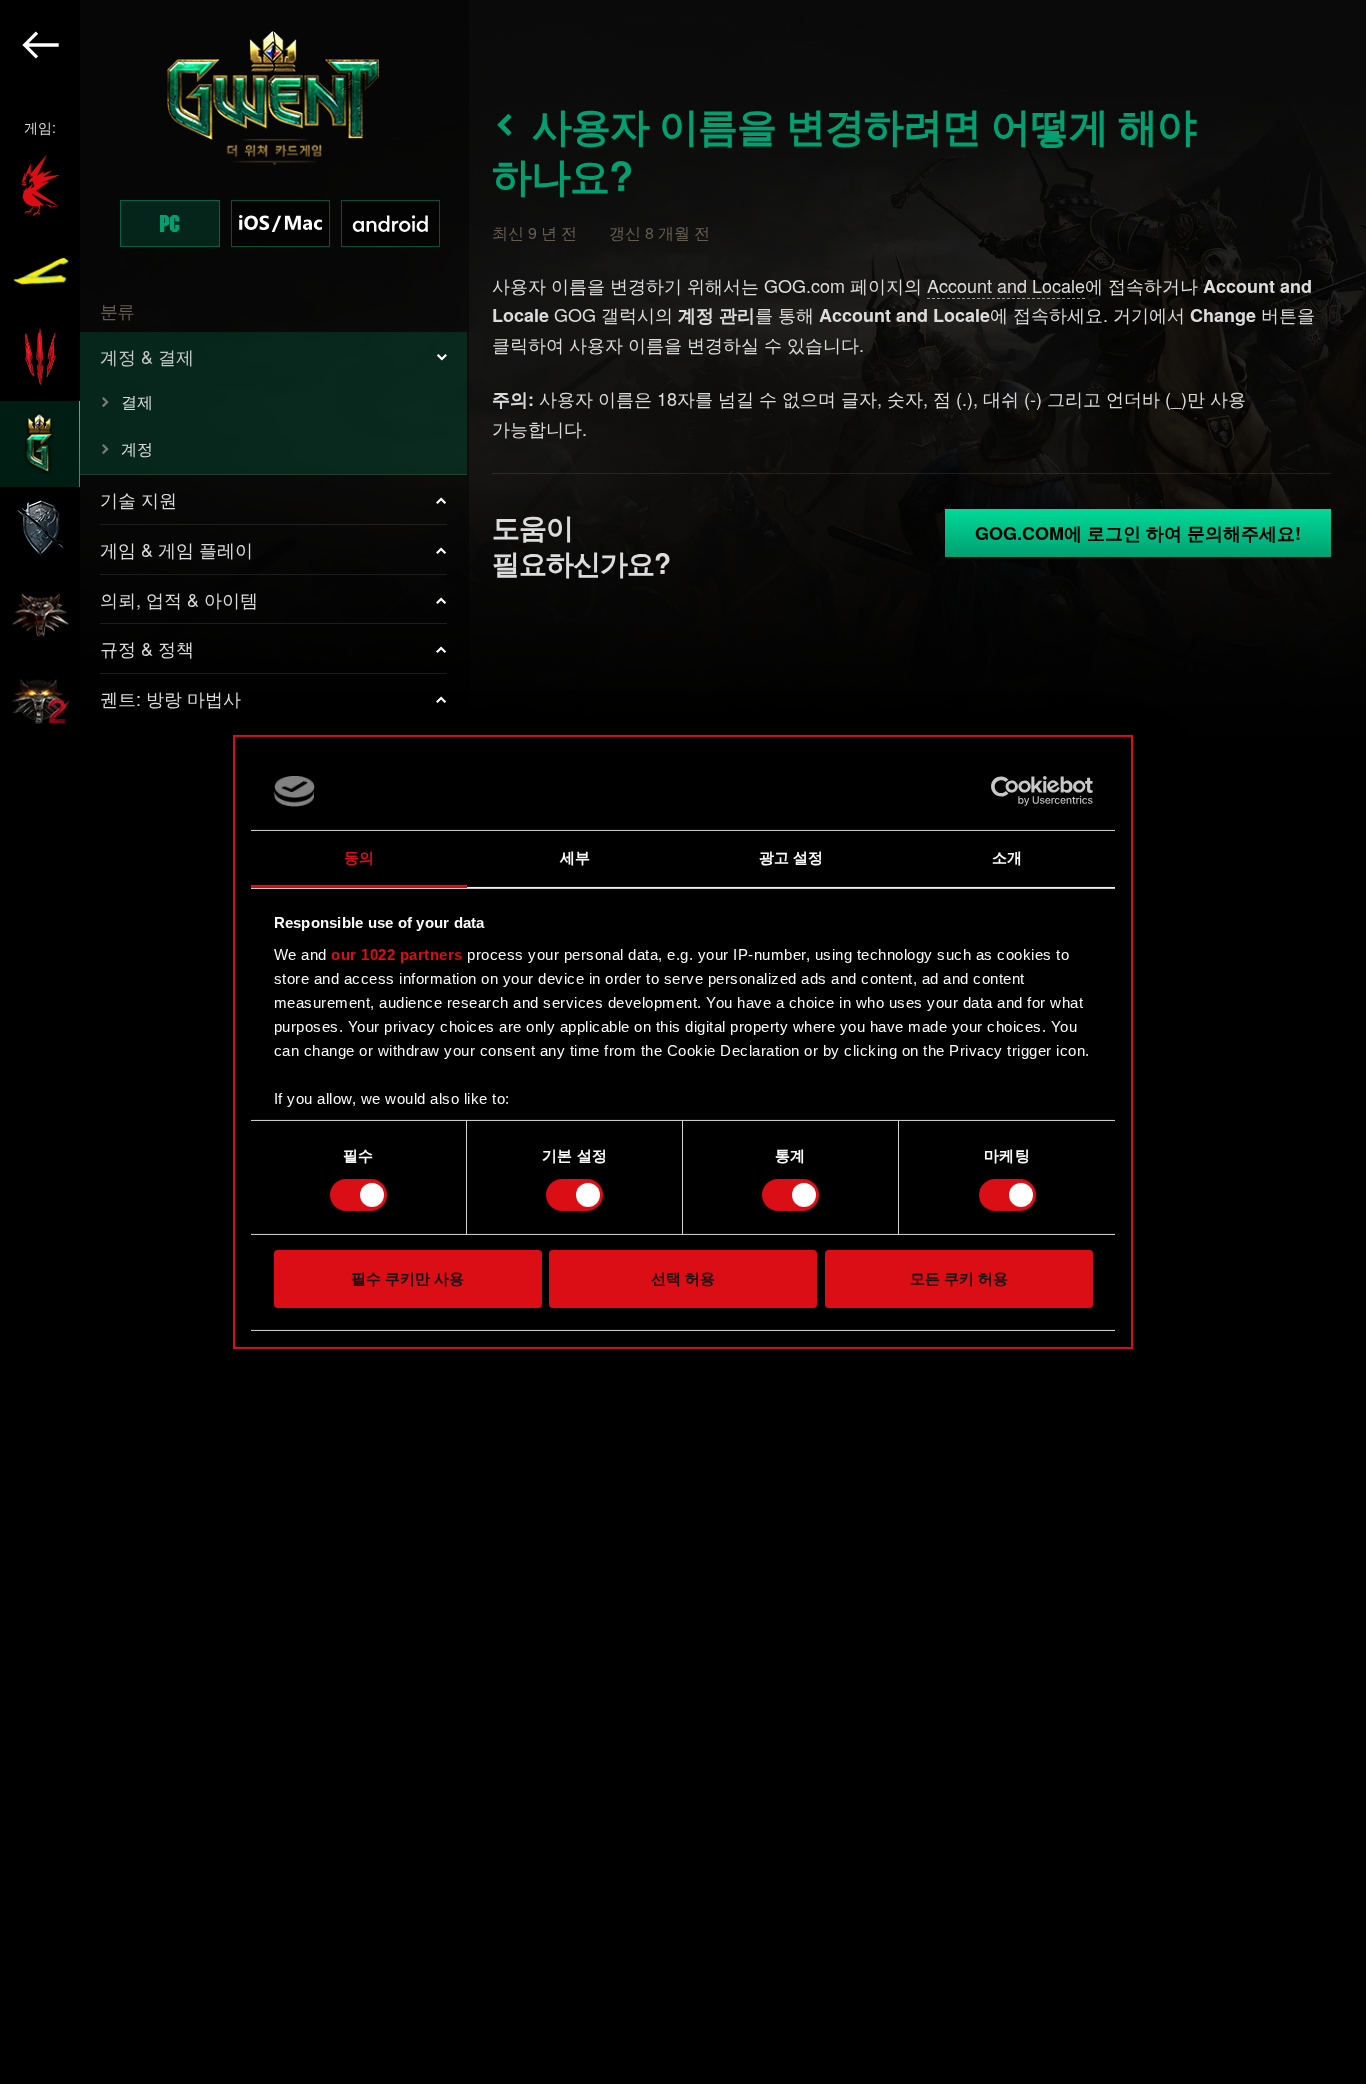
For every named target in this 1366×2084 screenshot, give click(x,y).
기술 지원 (138, 499)
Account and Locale (1006, 285)
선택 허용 (683, 1278)
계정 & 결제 (147, 356)
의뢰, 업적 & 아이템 (179, 599)
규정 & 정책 (147, 648)
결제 (137, 401)
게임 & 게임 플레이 (176, 549)
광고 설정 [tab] (791, 857)
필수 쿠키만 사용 (407, 1278)
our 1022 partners (397, 954)
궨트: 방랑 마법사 (170, 698)
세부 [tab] (575, 857)
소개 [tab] (1007, 857)
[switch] (574, 1195)
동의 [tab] (359, 857)
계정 (137, 448)
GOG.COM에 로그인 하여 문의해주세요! (1138, 533)
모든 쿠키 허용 (959, 1278)
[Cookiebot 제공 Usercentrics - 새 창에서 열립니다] (1005, 791)
